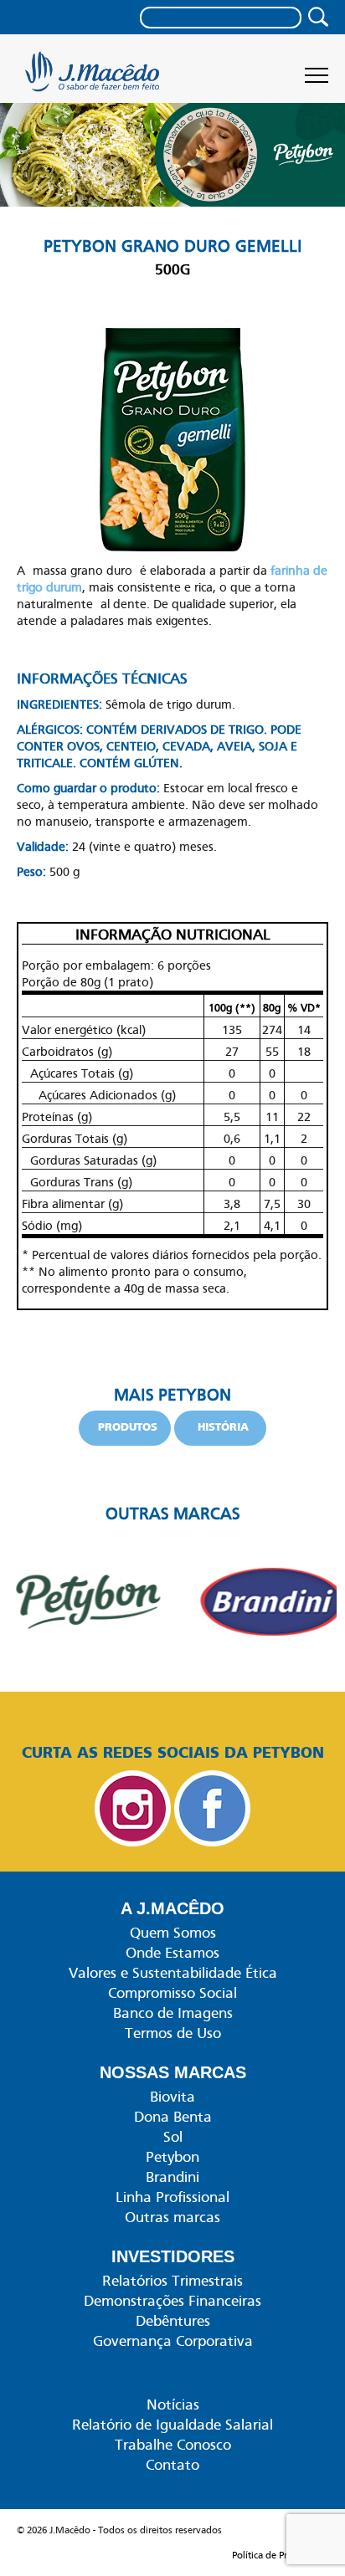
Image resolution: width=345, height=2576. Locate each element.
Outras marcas (172, 2217)
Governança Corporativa (173, 2341)
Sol (173, 2137)
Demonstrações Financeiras (172, 2301)
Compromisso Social (172, 1993)
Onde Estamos (172, 1953)
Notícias (173, 2404)
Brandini (172, 2177)
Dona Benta (173, 2117)
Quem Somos (173, 1933)
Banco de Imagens (173, 2013)
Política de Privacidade (280, 2555)
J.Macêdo (94, 77)
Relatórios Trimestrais (172, 2281)
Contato (172, 2465)
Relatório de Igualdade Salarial (172, 2425)
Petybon (172, 2157)
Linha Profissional (172, 2197)
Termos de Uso (173, 2033)
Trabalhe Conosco (173, 2445)
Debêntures (173, 2321)
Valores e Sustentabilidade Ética (173, 1973)
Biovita (172, 2097)
